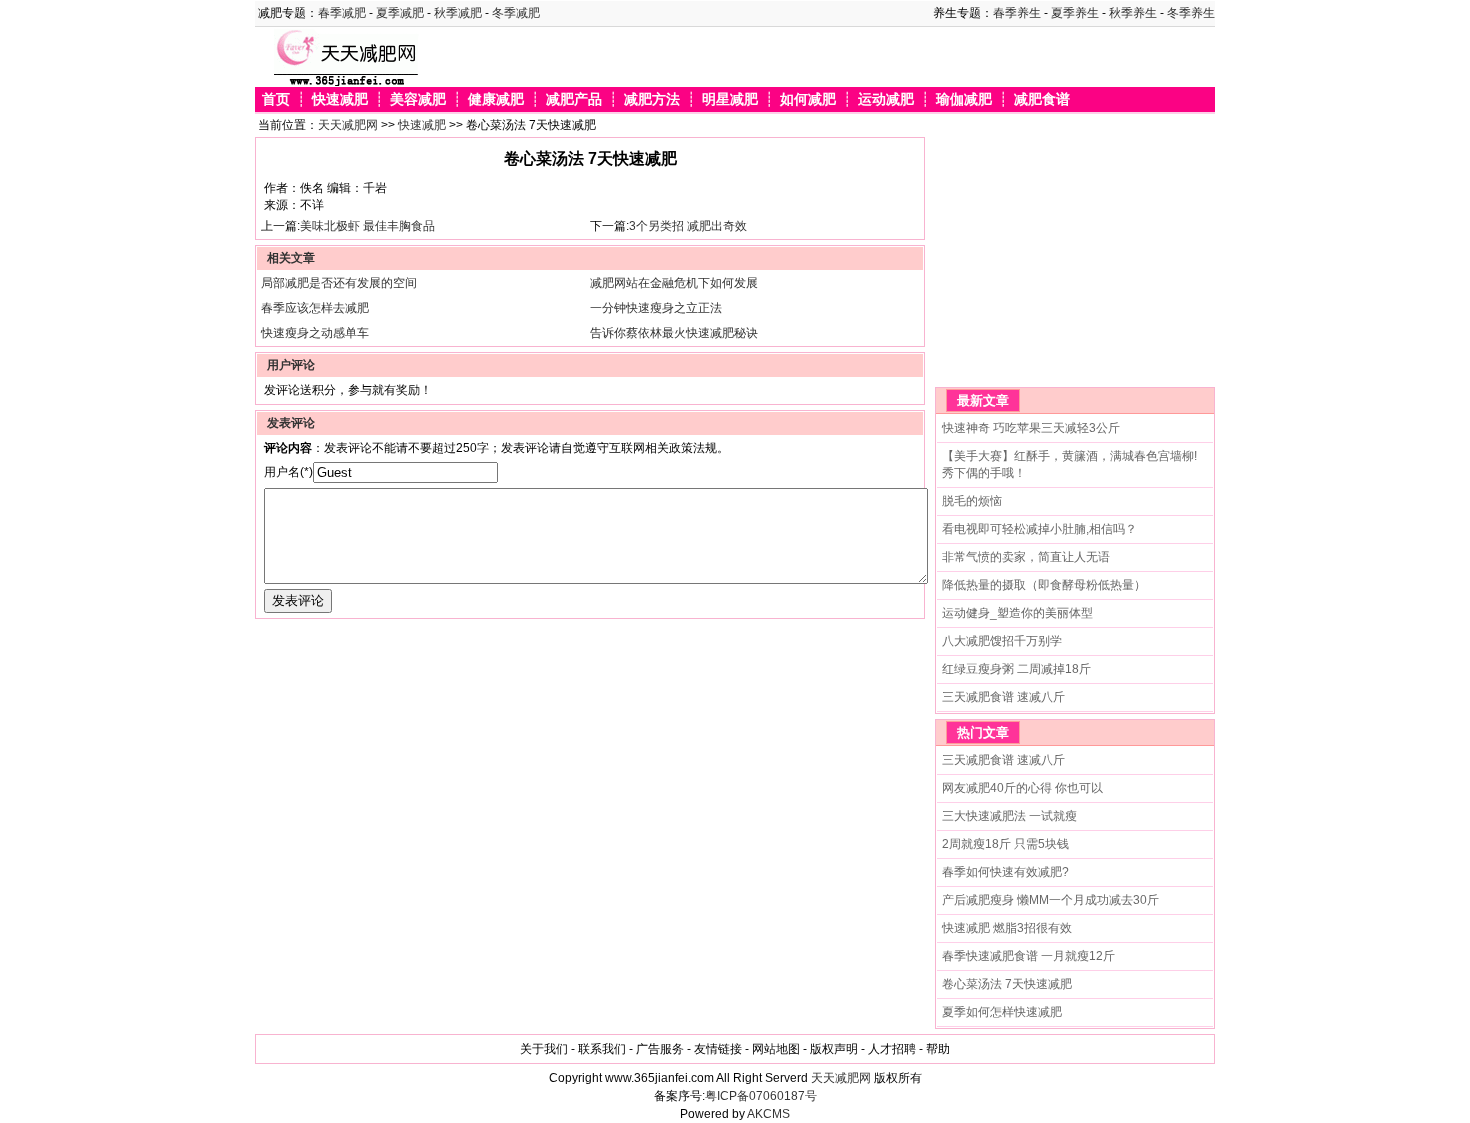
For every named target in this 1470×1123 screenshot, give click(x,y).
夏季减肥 (400, 13)
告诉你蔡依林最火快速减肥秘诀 (674, 333)
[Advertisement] (1060, 262)
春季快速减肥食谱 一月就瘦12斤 (1028, 956)
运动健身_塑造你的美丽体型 (1017, 613)
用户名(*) (288, 472)
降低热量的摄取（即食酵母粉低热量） (1044, 585)
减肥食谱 (1042, 99)
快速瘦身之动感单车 (315, 333)
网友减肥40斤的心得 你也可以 (1022, 788)
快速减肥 (340, 99)
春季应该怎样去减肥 (315, 308)
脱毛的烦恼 (972, 501)
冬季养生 (1191, 13)
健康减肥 (496, 99)
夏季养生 (1075, 13)
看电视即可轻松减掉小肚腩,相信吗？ (1039, 529)
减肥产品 (574, 99)
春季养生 (1017, 13)
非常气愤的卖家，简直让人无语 (1026, 557)
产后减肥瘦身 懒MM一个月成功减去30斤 (1050, 900)
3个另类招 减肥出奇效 (688, 226)
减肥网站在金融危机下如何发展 (674, 283)
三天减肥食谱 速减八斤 (1003, 697)
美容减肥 (418, 99)
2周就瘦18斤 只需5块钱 (1005, 844)
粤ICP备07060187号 (761, 1096)
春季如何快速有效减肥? (1005, 872)
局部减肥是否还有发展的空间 (339, 283)
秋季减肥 (458, 13)
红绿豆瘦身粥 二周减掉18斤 (1016, 669)
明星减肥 (730, 99)
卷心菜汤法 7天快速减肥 (1007, 984)
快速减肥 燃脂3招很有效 (1007, 928)
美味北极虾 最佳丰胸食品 (367, 226)
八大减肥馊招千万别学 (1002, 641)
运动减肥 (886, 99)
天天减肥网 (348, 125)
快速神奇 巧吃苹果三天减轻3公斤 (1031, 428)
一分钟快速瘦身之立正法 (656, 308)
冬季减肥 (516, 13)
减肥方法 (652, 99)
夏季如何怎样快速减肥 (1002, 1012)
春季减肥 (342, 13)
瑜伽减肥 (964, 99)
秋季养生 (1133, 13)
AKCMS (768, 1114)
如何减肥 (808, 99)
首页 (276, 99)
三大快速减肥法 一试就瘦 (1009, 816)
